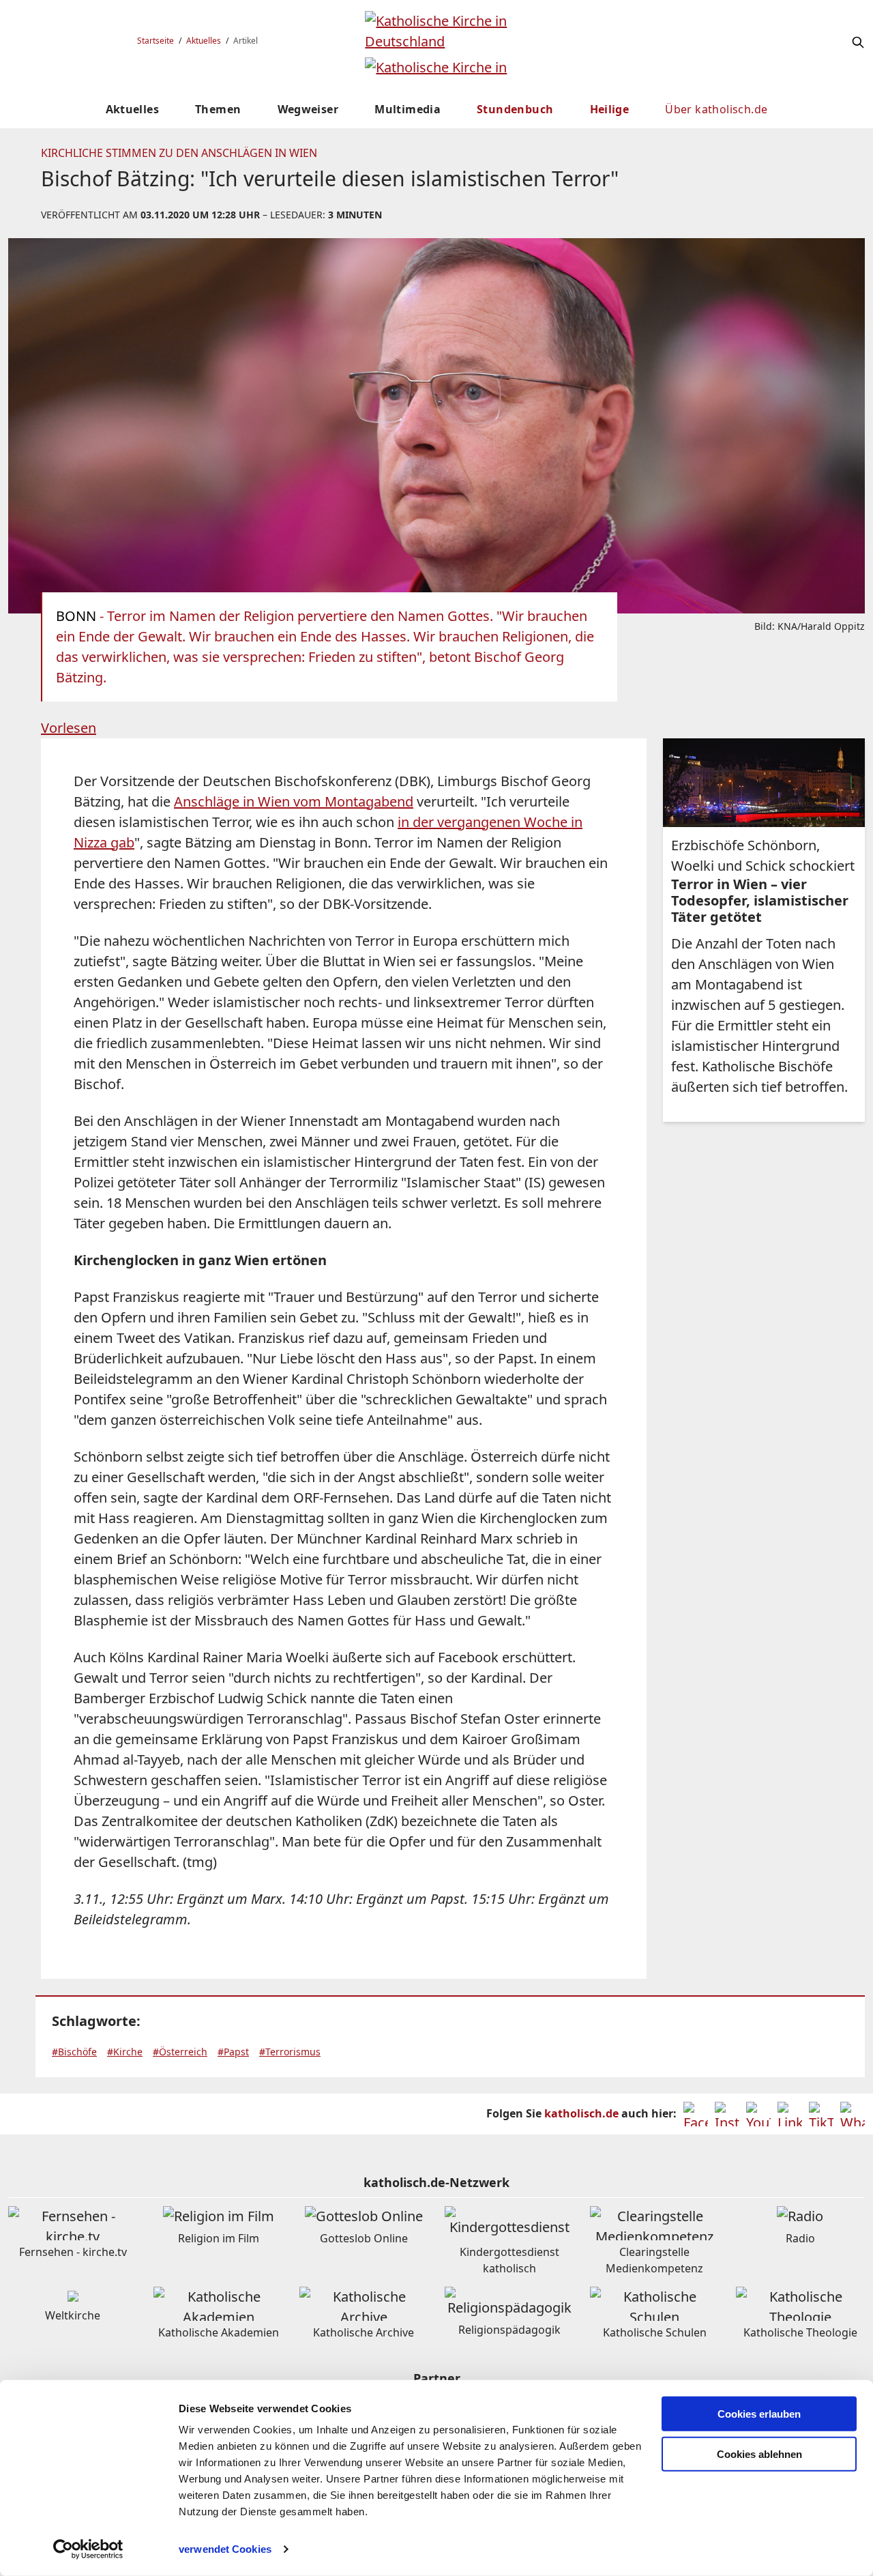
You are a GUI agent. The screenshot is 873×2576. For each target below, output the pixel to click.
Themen (218, 109)
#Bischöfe (74, 2052)
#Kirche (125, 2052)
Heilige (610, 109)
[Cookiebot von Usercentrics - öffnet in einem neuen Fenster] (88, 2549)
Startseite (156, 41)
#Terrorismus (290, 2052)
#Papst (233, 2052)
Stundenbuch (515, 109)
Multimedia (408, 109)
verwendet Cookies (225, 2549)
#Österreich (180, 2052)
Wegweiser (308, 109)
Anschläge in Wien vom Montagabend (294, 801)
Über (716, 109)
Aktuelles (204, 41)
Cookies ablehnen (759, 2454)
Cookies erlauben (759, 2414)
